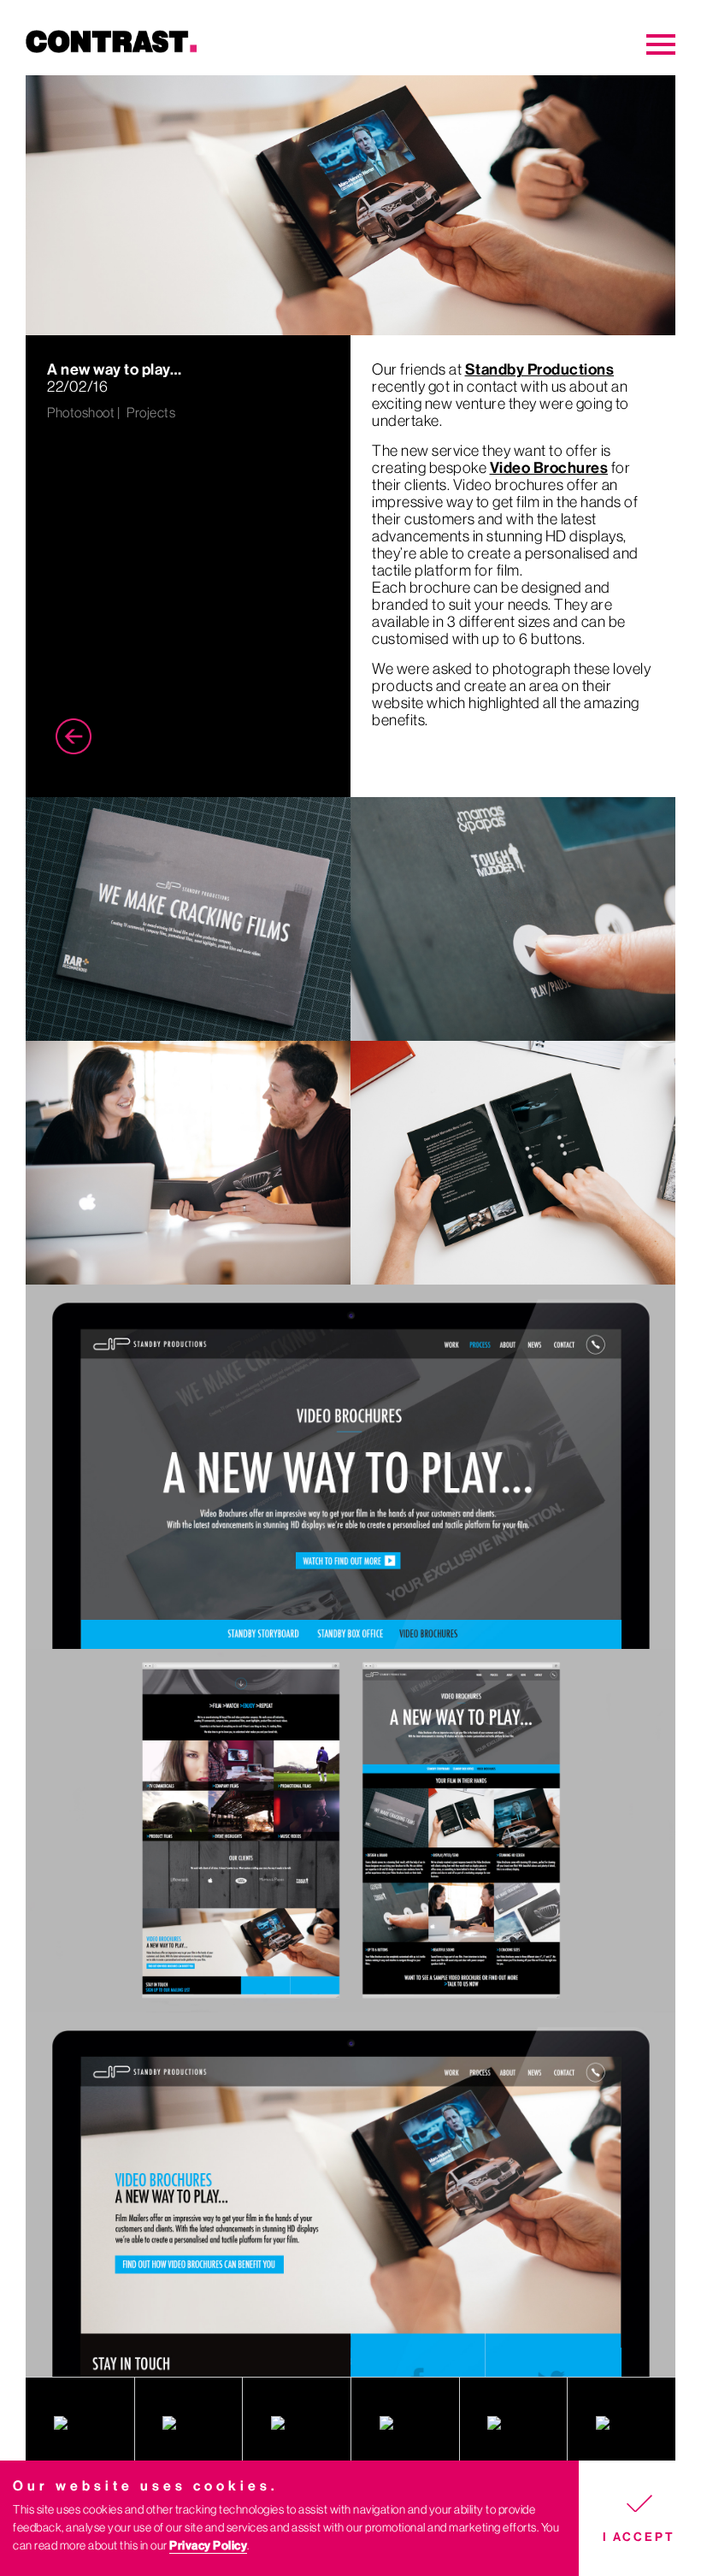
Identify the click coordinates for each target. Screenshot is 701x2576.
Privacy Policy (208, 2546)
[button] (640, 2518)
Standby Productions (540, 369)
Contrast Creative (175, 50)
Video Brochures (549, 468)
